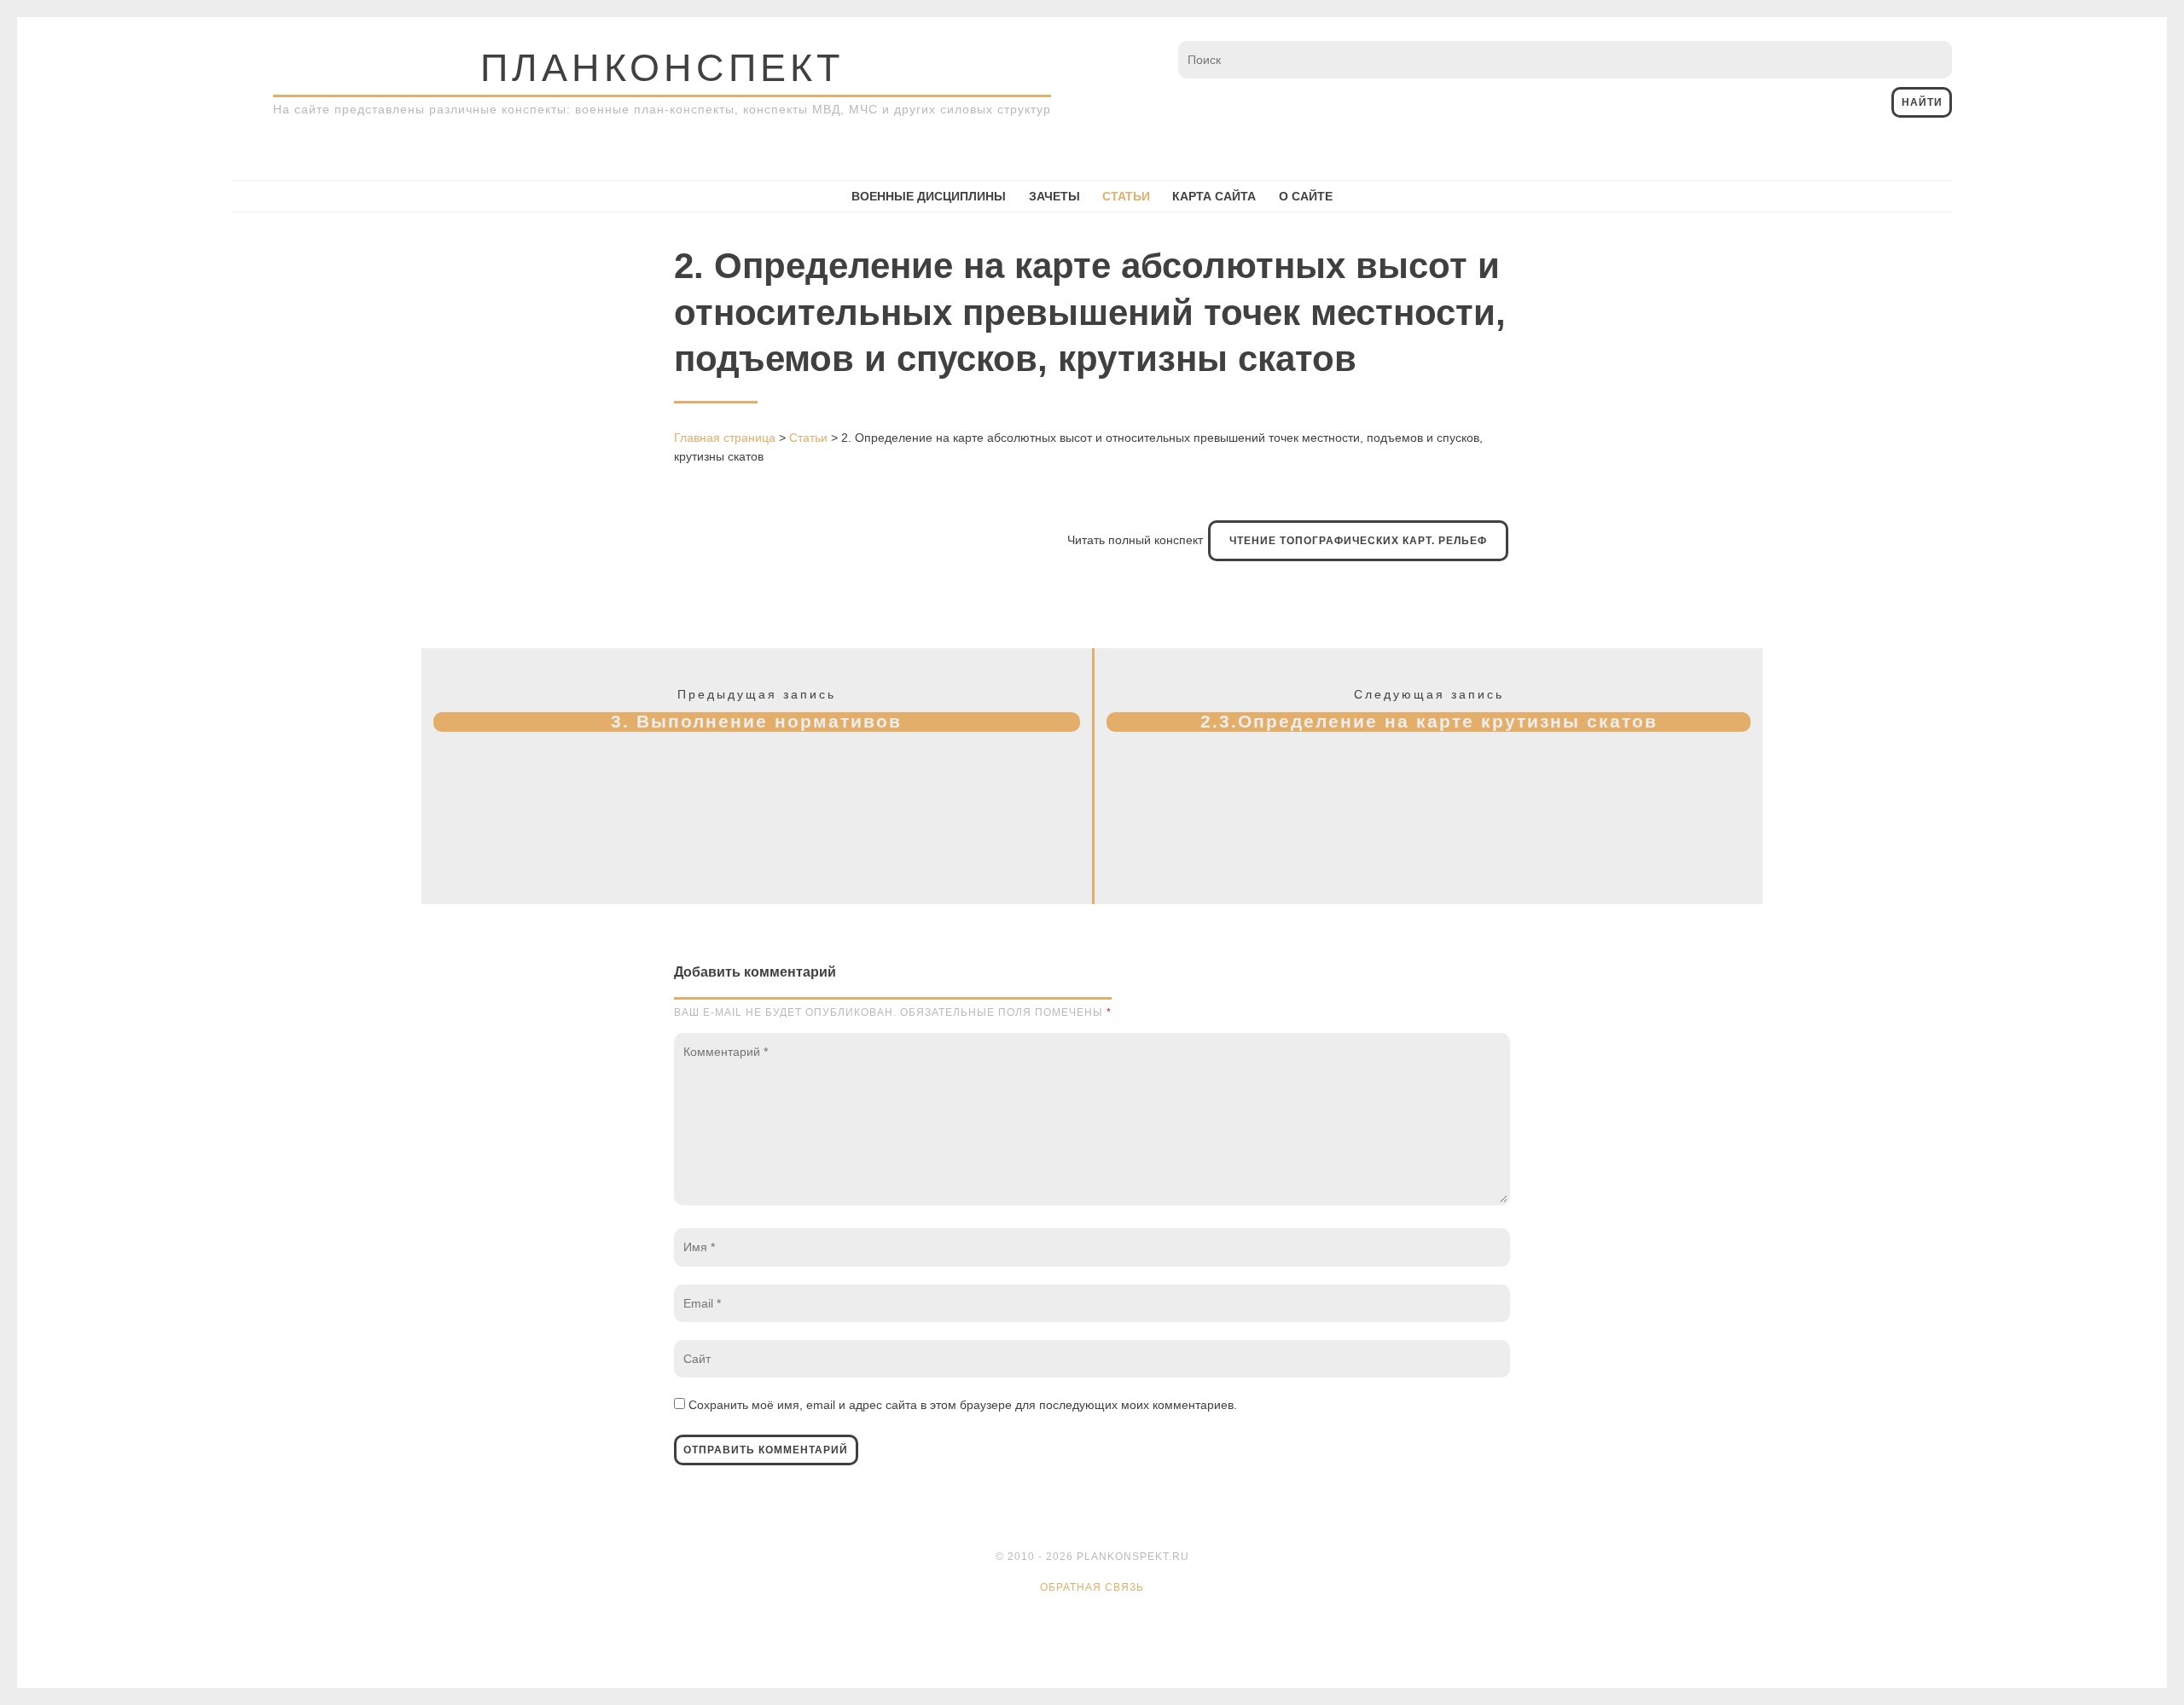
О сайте (1306, 196)
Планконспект (662, 68)
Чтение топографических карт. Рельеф (1358, 541)
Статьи (1126, 196)
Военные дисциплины (929, 196)
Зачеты (1054, 196)
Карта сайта (1214, 196)
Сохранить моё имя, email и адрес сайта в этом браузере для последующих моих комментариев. (963, 1405)
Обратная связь (1092, 1587)
